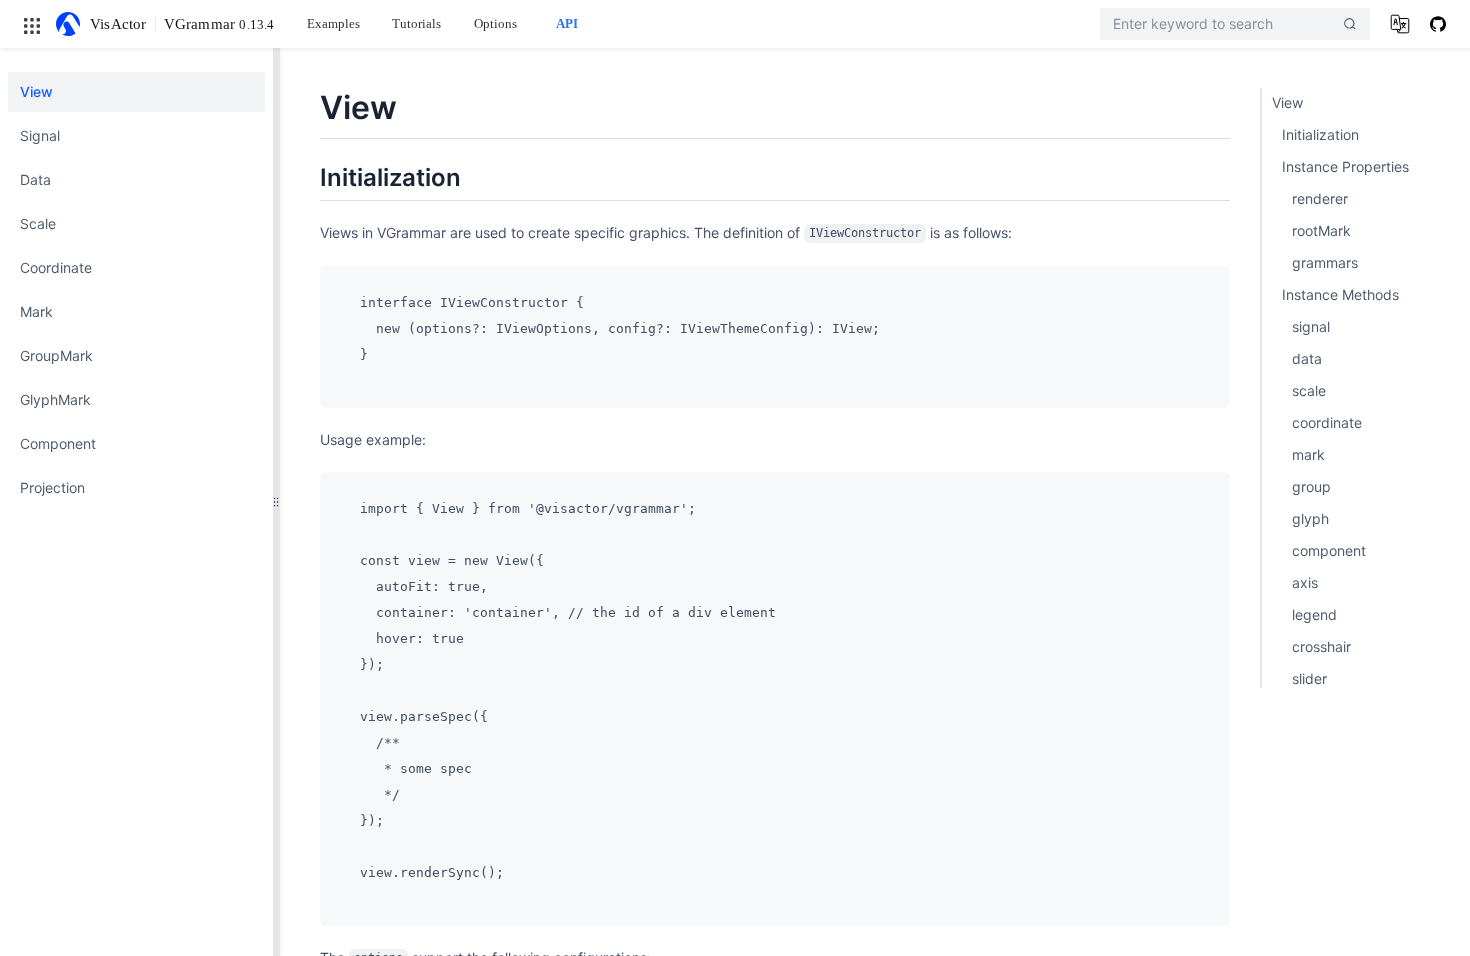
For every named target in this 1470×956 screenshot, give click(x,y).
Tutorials (416, 23)
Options (495, 23)
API (567, 23)
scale (1309, 390)
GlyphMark (55, 399)
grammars (1325, 262)
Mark (36, 311)
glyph (1310, 518)
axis (1305, 582)
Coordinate (56, 267)
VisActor (118, 24)
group (1311, 486)
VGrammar (219, 24)
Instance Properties (1345, 166)
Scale (38, 223)
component (1329, 550)
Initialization (1320, 134)
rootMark (1321, 230)
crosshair (1321, 646)
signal (1311, 326)
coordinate (1327, 422)
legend (1314, 614)
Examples (333, 23)
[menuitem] (136, 92)
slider (1309, 678)
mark (1308, 454)
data (1307, 358)
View (36, 91)
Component (58, 443)
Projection (52, 487)
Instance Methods (1340, 294)
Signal (40, 135)
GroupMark (56, 355)
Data (35, 179)
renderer (1320, 198)
